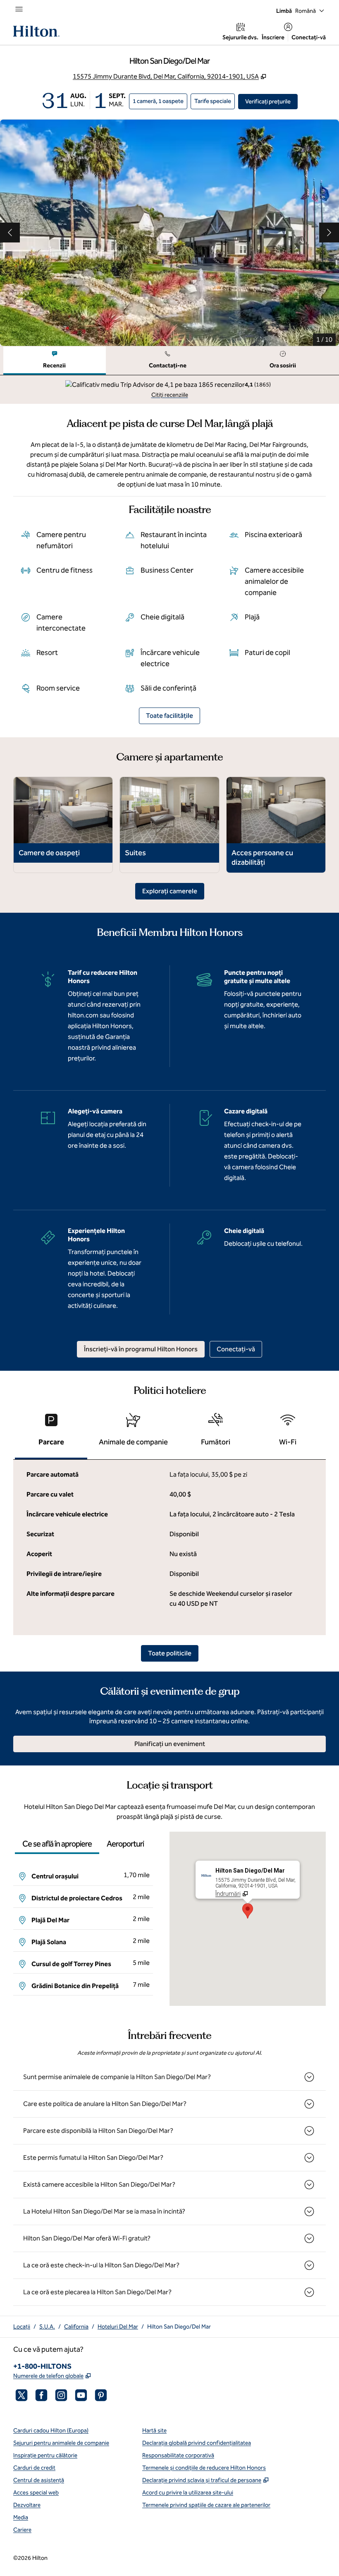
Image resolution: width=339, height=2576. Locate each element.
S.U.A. (47, 2327)
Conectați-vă (309, 37)
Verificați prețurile (271, 101)
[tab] (55, 361)
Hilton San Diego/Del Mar (179, 2327)
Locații (22, 2327)
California (76, 2327)
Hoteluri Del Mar (118, 2327)
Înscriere (273, 37)
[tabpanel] (169, 390)
